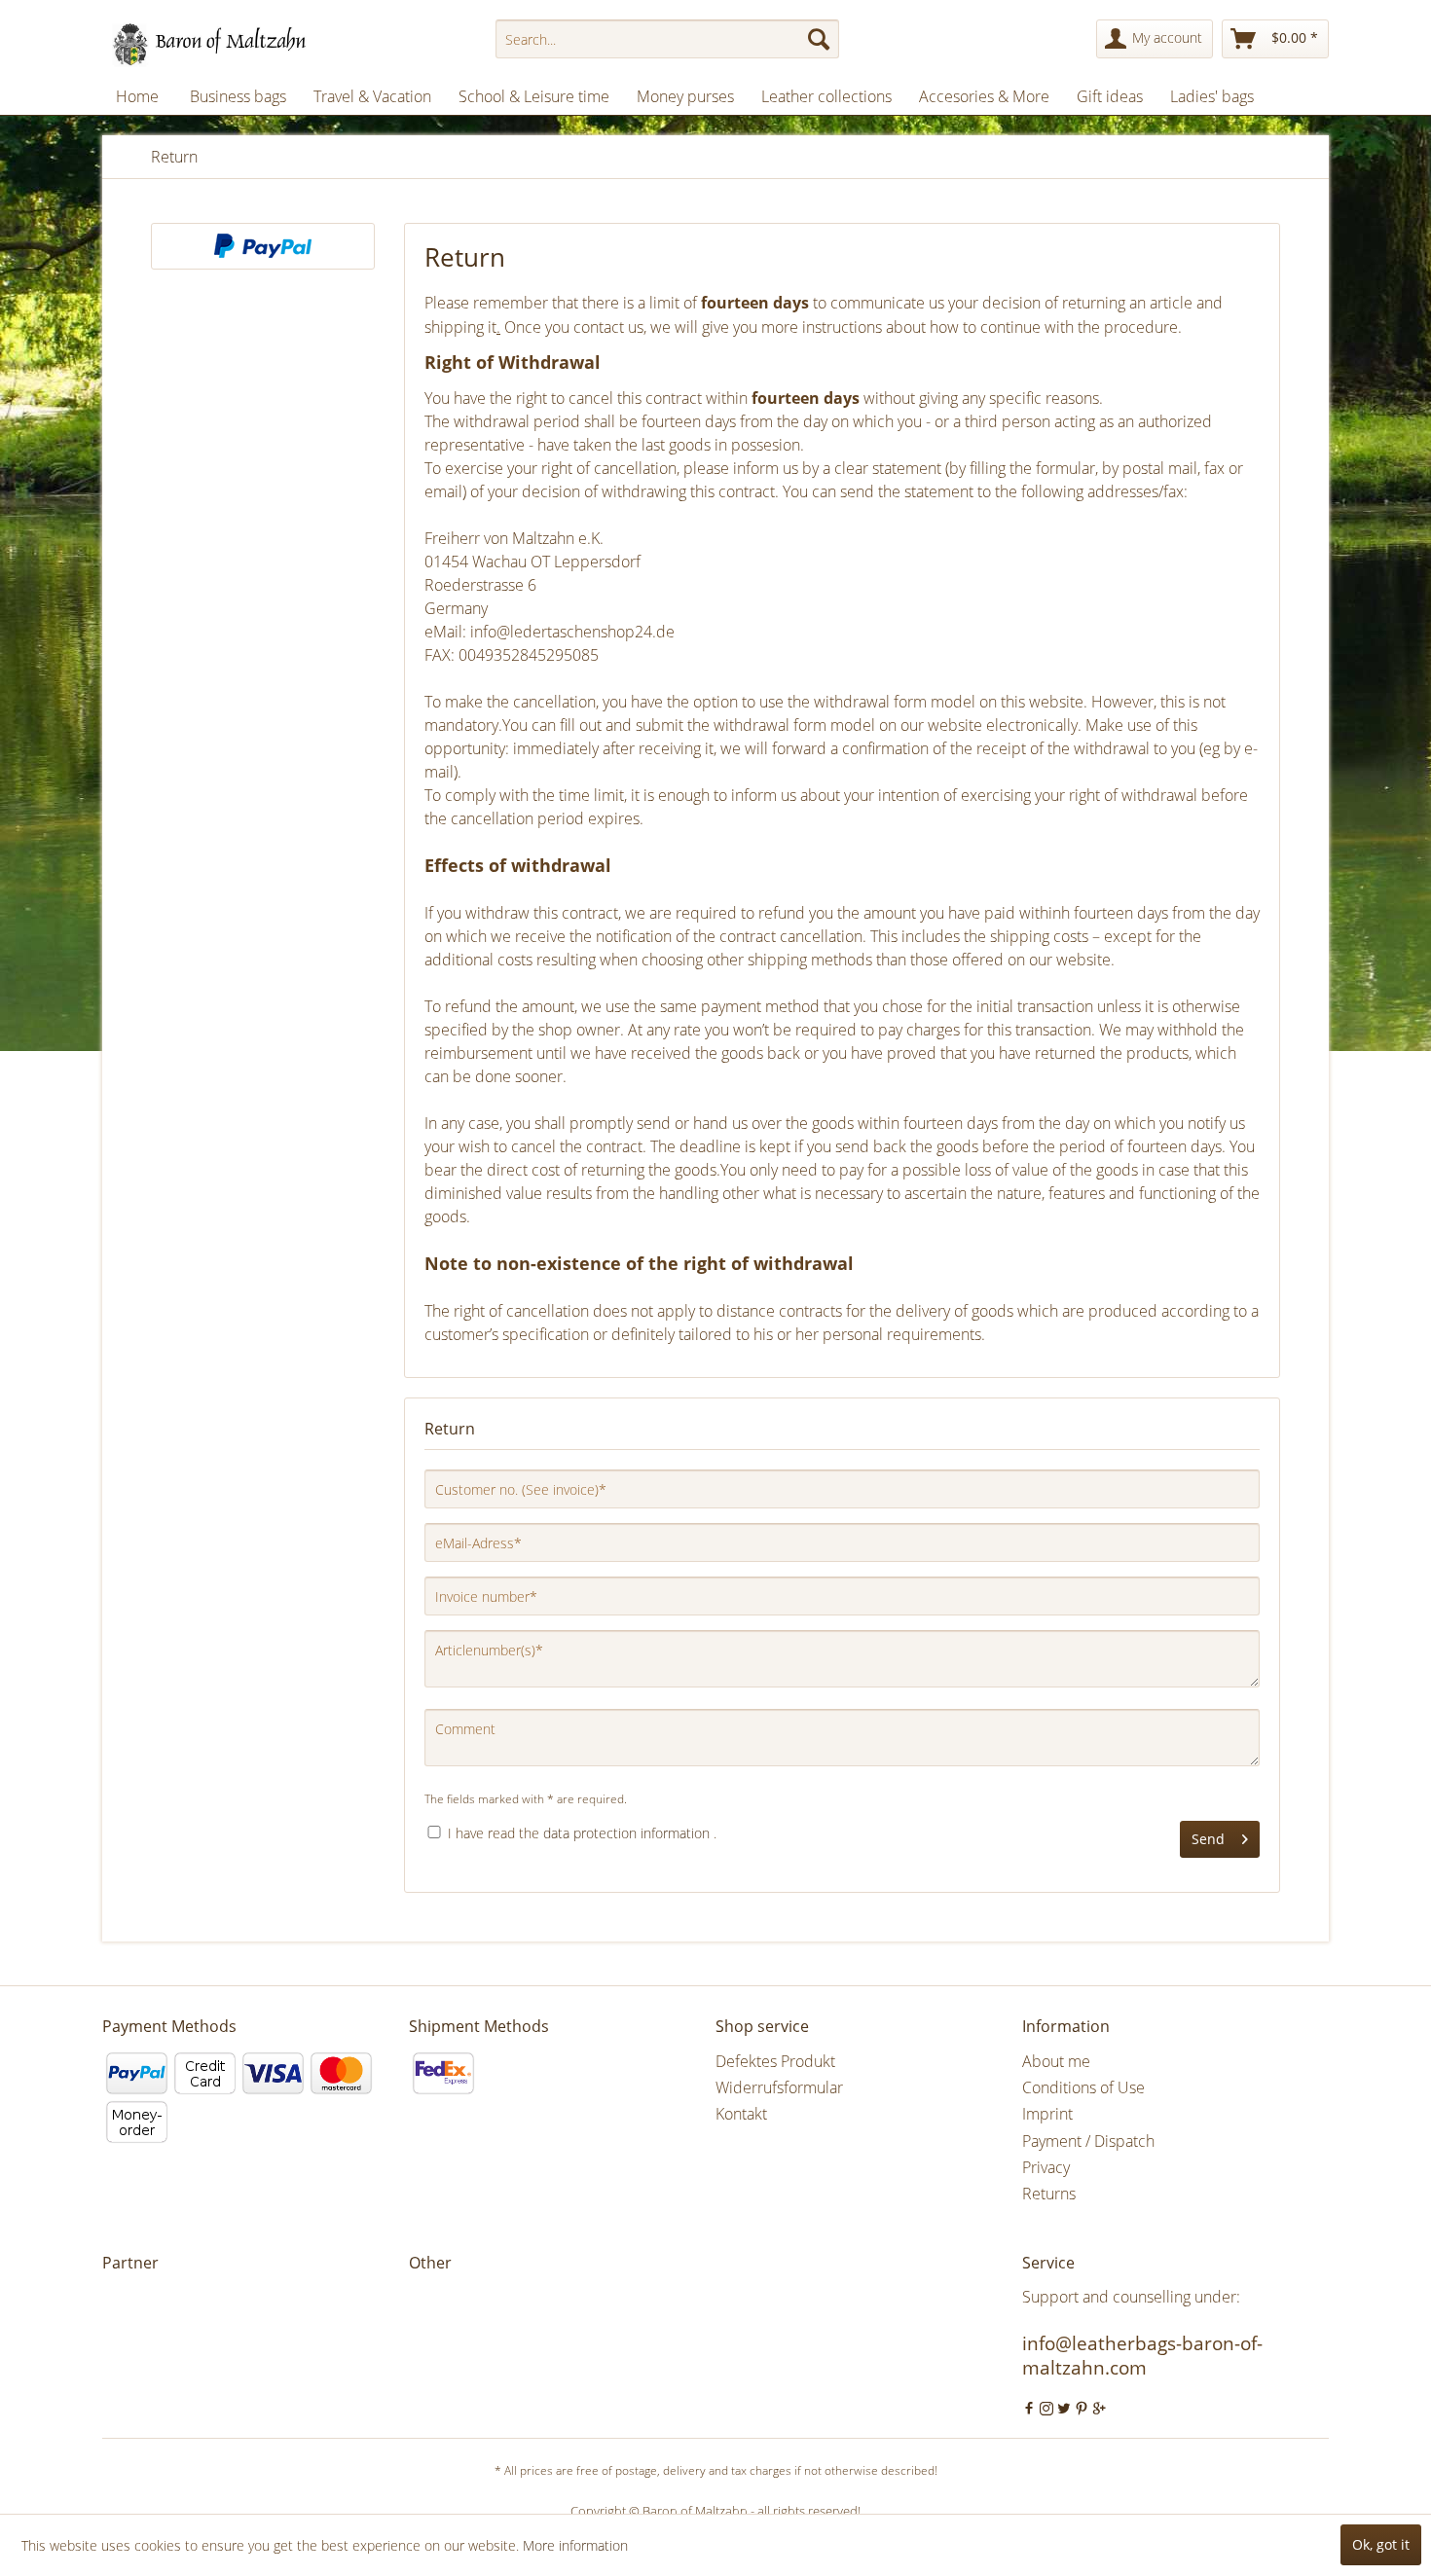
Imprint (1047, 2114)
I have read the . (582, 1833)
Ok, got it (1381, 2544)
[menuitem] (667, 39)
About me (1056, 2061)
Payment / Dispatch (1088, 2141)
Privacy (1046, 2167)
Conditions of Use (1083, 2087)
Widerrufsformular (779, 2087)
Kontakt (741, 2114)
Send (1208, 1839)
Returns (1049, 2194)
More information (575, 2545)
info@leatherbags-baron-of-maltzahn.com (1142, 2356)
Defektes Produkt (775, 2061)
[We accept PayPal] (263, 246)
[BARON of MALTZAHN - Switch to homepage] (226, 44)
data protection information (626, 1833)
